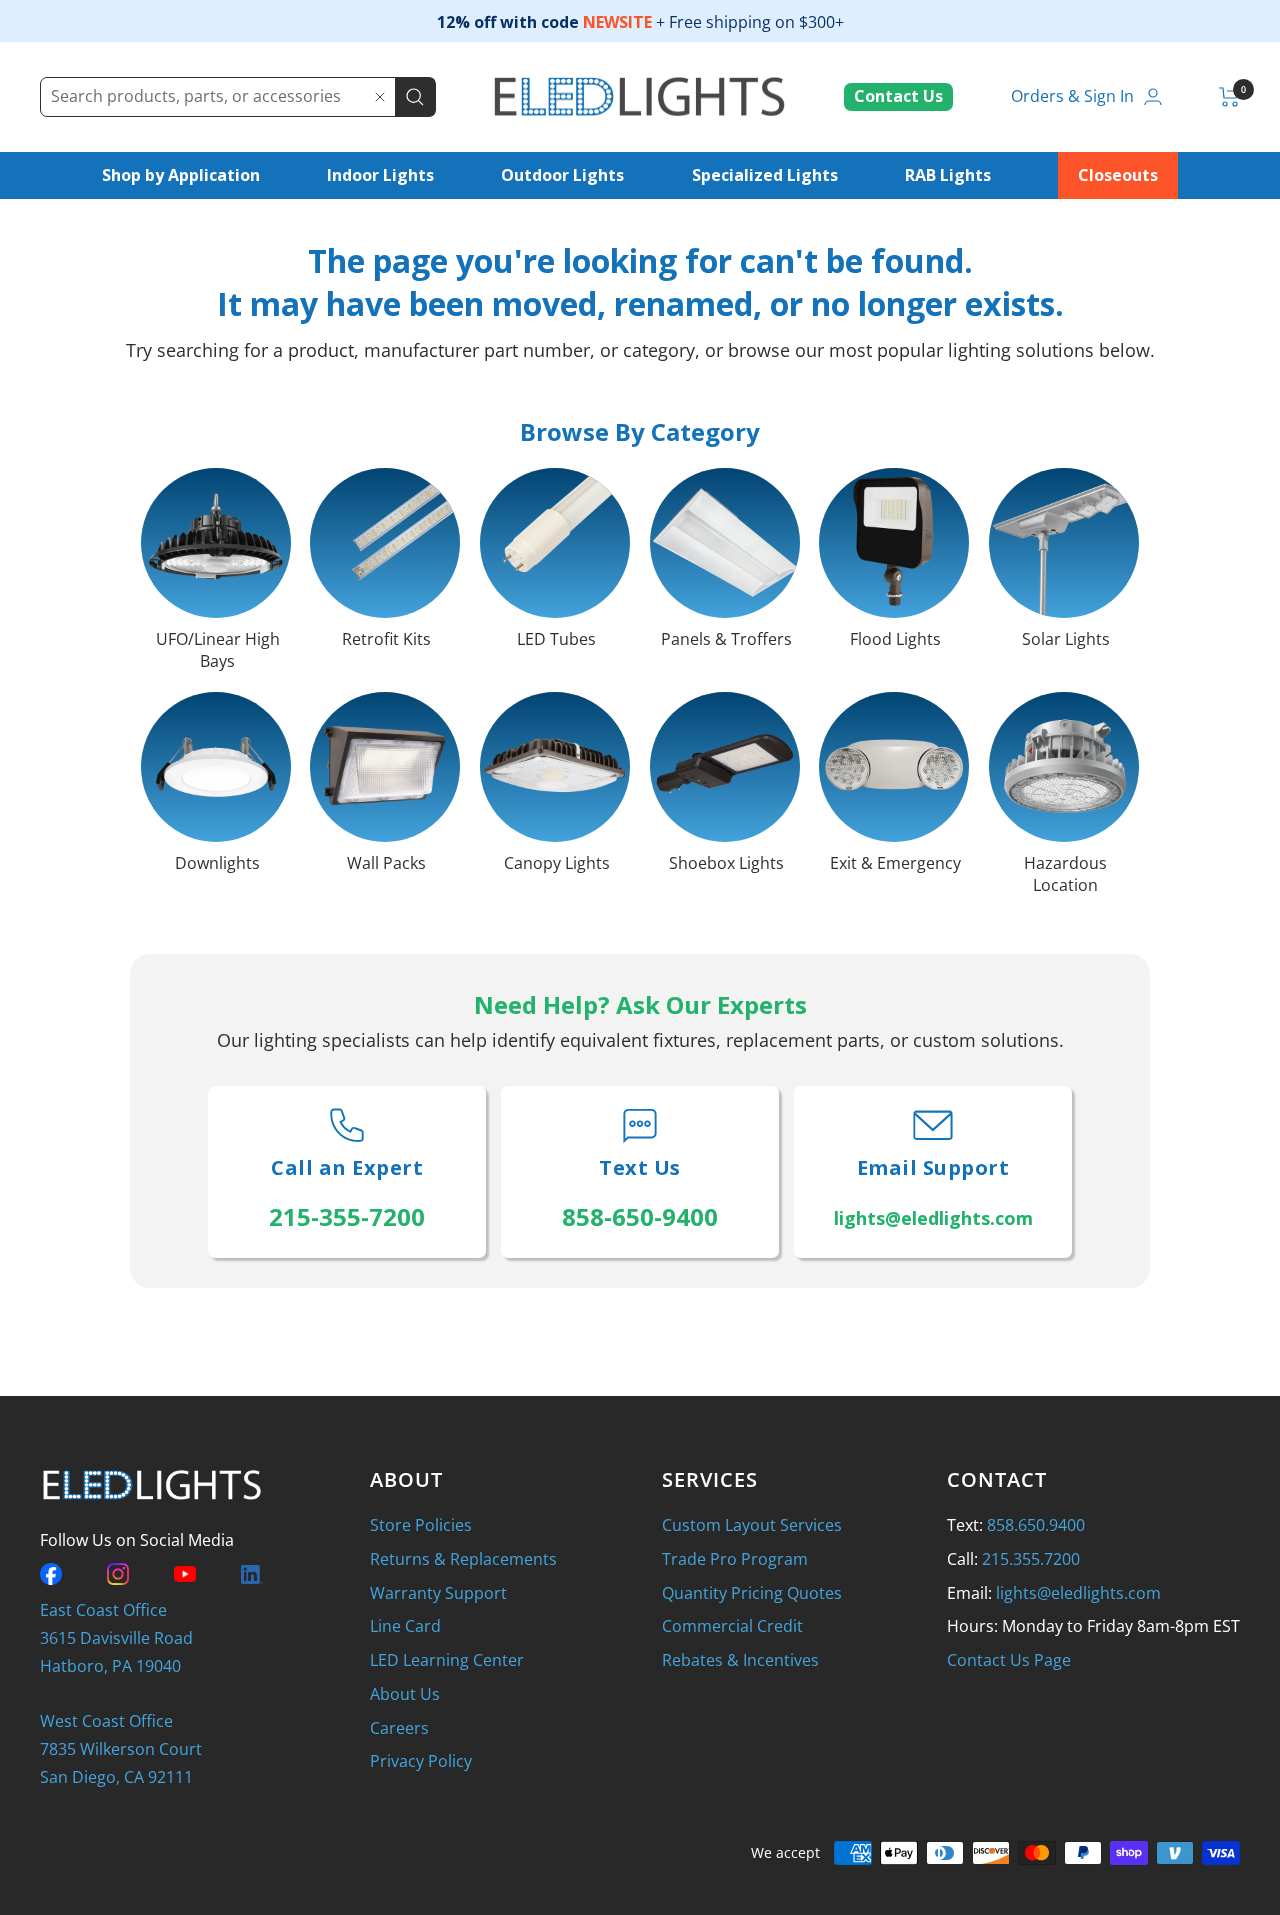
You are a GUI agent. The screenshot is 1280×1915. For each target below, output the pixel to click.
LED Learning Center (447, 1660)
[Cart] (1229, 97)
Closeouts (1118, 175)
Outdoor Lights (562, 175)
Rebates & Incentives (740, 1660)
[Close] (380, 97)
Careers (399, 1728)
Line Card (405, 1626)
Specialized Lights (765, 175)
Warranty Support (438, 1593)
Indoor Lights (380, 175)
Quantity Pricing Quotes (752, 1593)
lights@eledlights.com (1078, 1593)
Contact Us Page (1009, 1660)
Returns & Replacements (463, 1559)
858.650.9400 (1036, 1525)
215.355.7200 (1031, 1559)
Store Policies (421, 1525)
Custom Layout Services (752, 1525)
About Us (405, 1694)
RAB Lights (948, 175)
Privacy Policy (421, 1761)
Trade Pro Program (735, 1559)
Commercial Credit (732, 1626)
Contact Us (898, 96)
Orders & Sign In (1072, 96)
